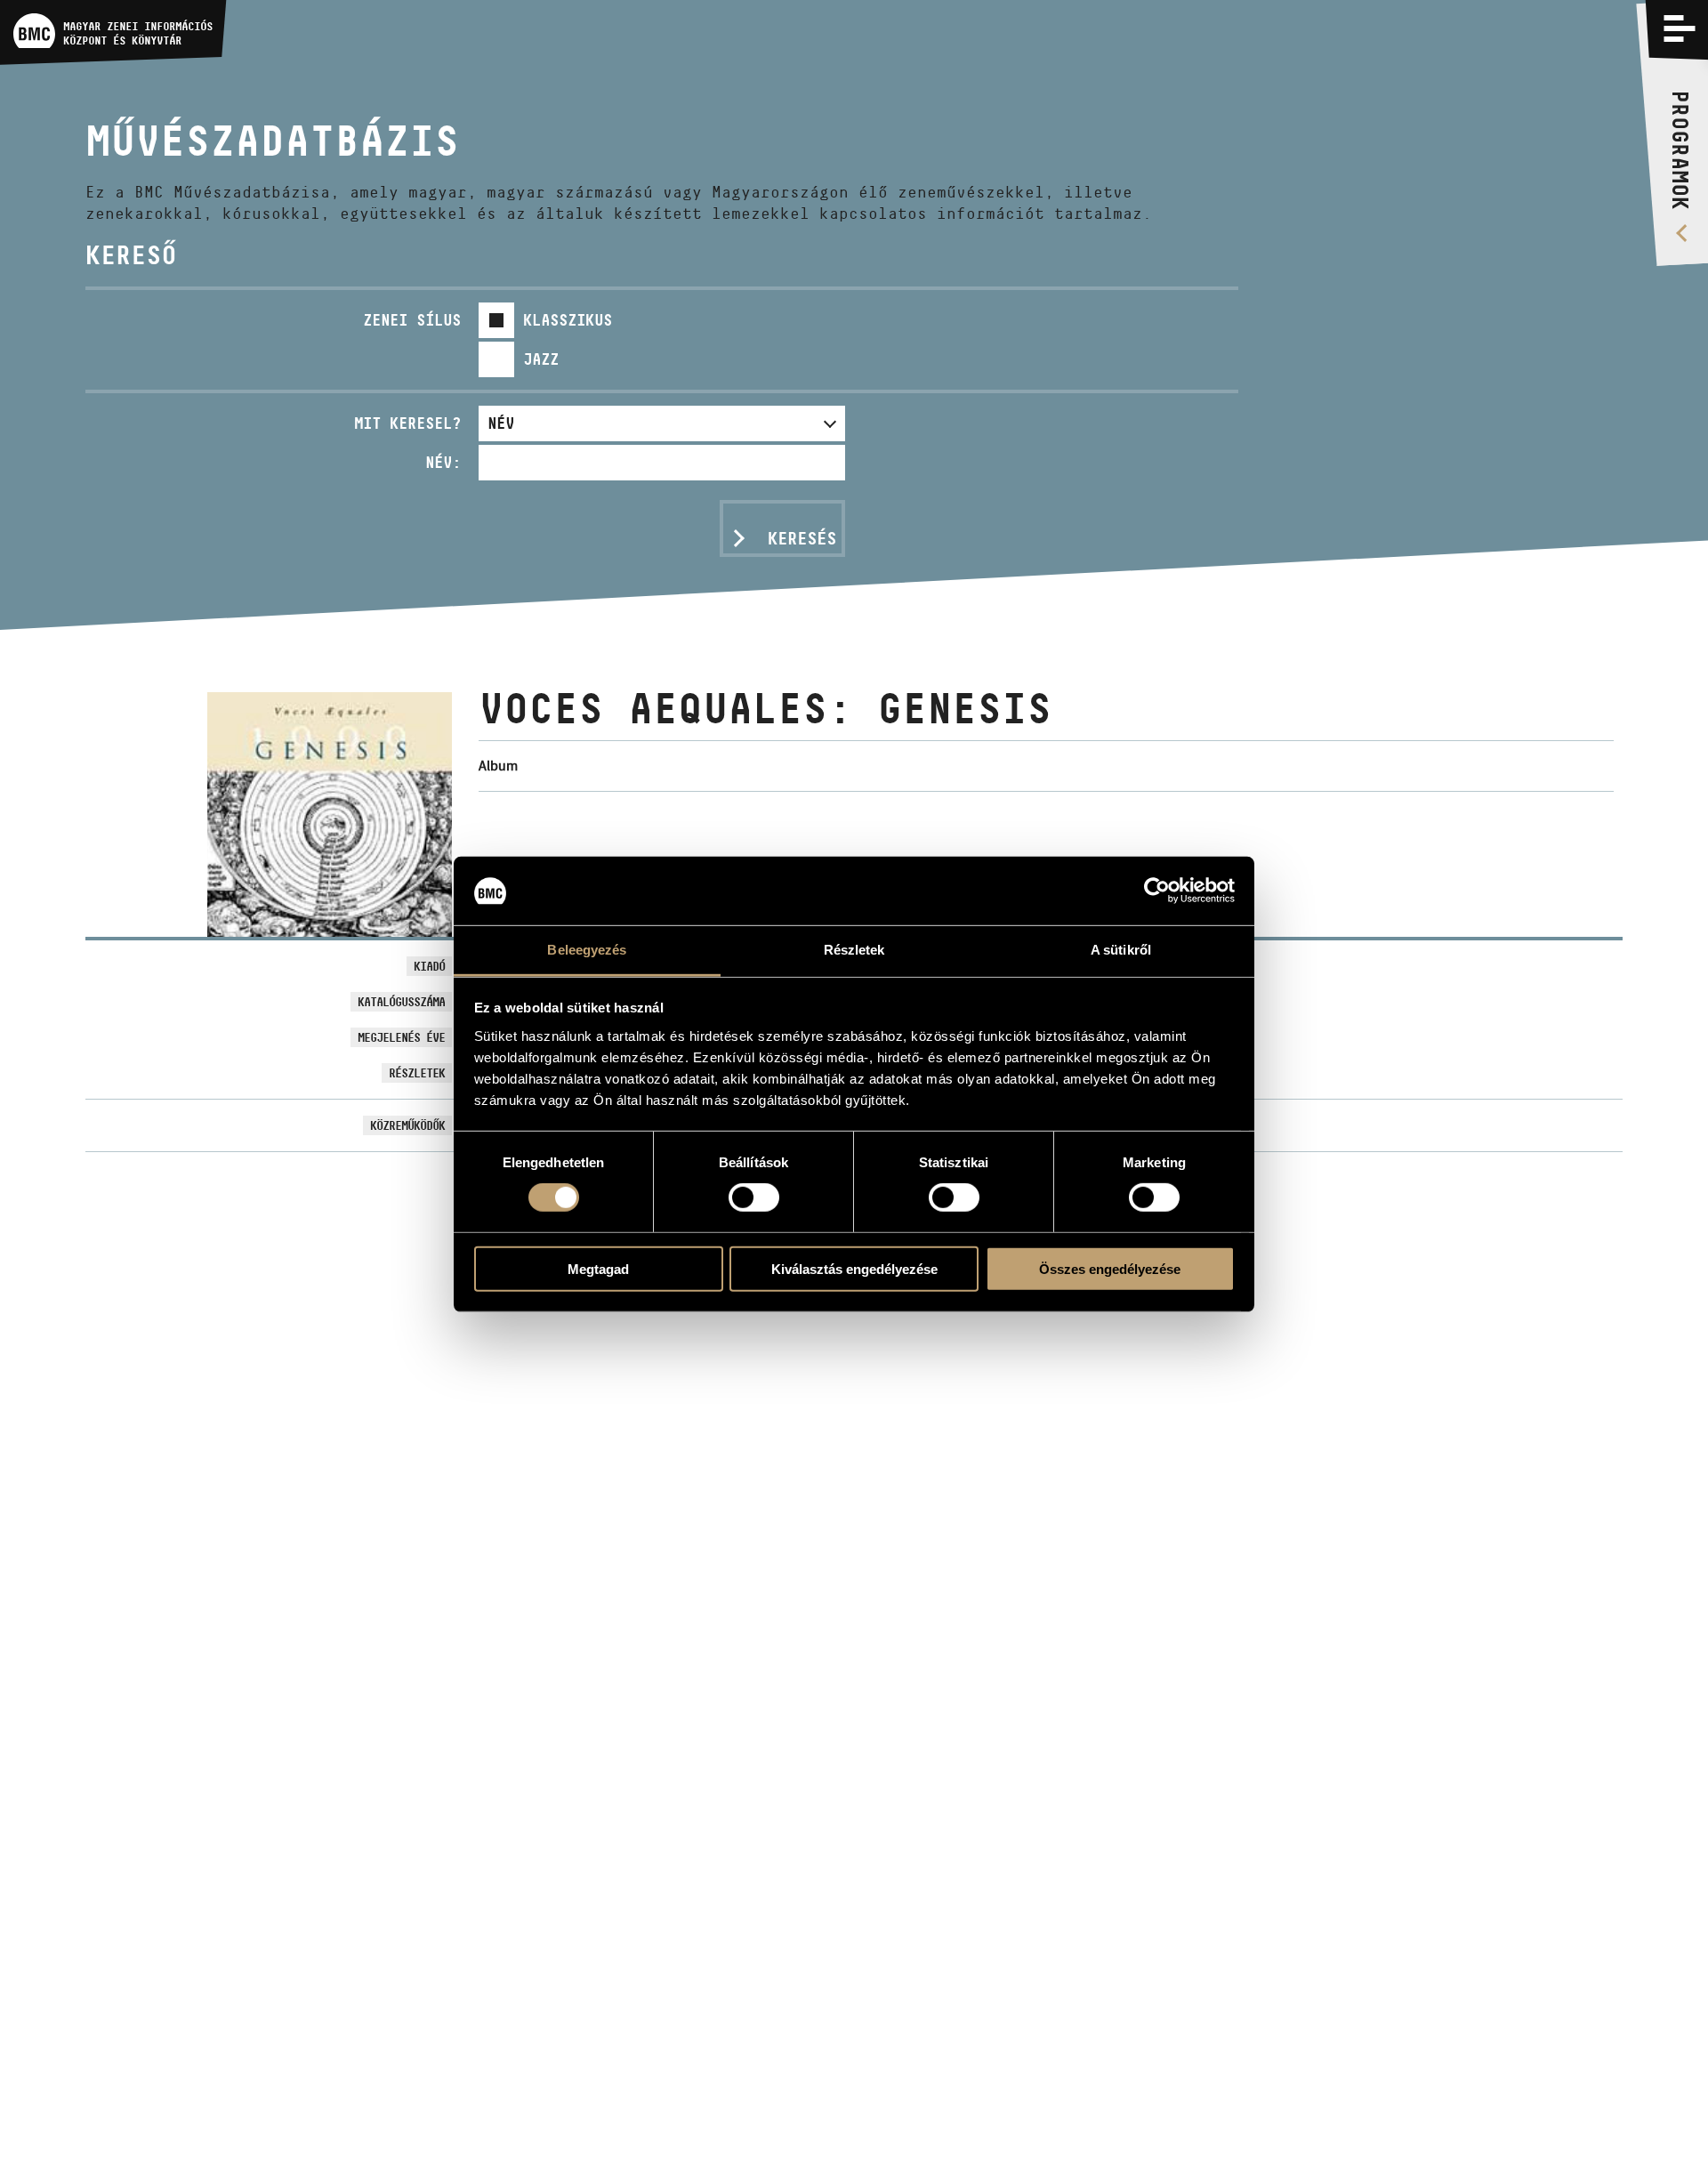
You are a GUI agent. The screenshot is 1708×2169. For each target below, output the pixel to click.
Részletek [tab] (854, 950)
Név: (443, 462)
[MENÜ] (1680, 28)
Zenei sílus (412, 320)
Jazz (541, 359)
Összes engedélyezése (1110, 1268)
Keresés (802, 538)
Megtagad (598, 1268)
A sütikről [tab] (1121, 950)
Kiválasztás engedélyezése (854, 1268)
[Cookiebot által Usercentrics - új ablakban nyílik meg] (1157, 891)
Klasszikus (568, 320)
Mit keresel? (407, 423)
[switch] (754, 1197)
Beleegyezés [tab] (587, 950)
